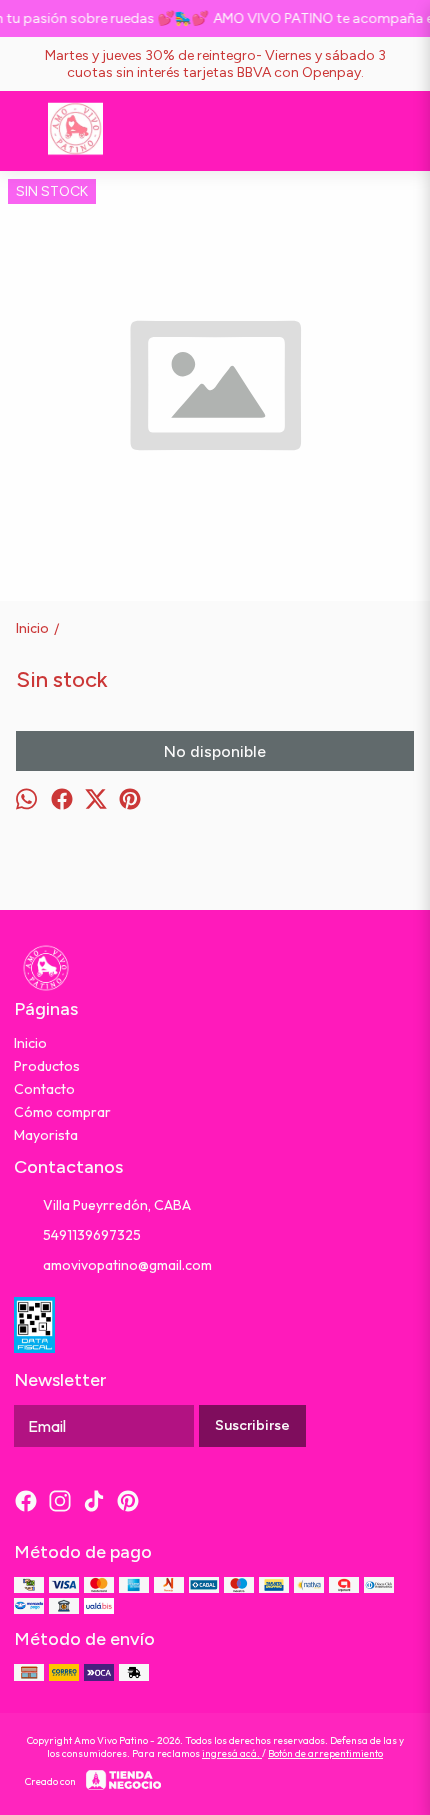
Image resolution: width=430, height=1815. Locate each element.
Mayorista (46, 1135)
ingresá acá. (232, 1753)
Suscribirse (252, 1425)
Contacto (44, 1089)
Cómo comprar (62, 1112)
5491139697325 (92, 1235)
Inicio (30, 1043)
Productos (47, 1066)
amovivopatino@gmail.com (127, 1265)
